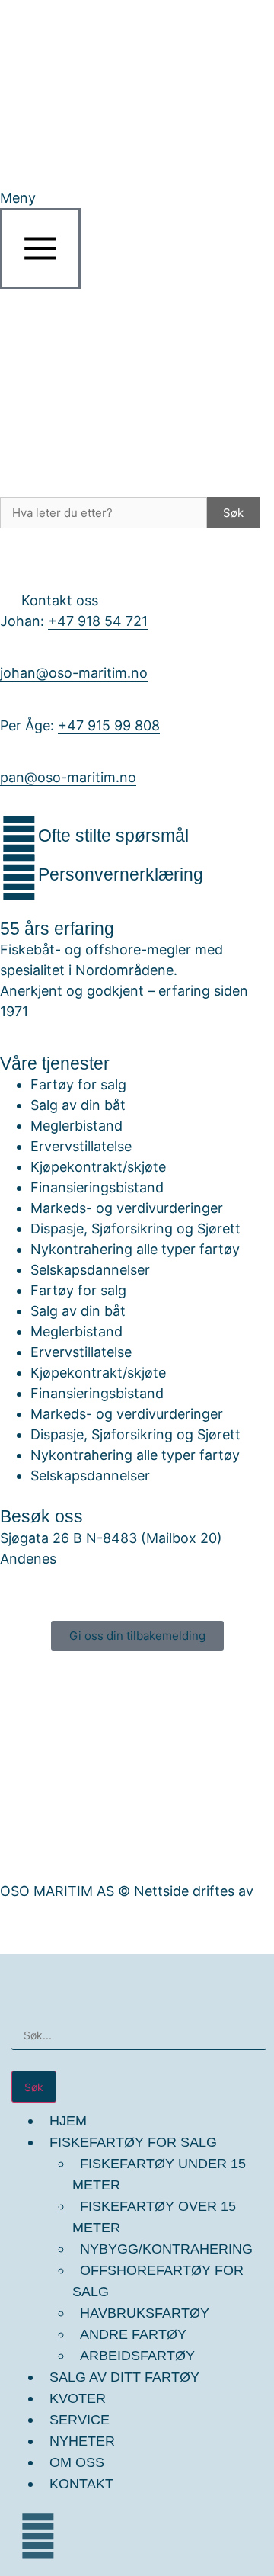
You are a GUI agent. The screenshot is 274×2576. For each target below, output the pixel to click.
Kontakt (81, 2484)
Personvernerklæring (121, 874)
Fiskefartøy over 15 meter (154, 2217)
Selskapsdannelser (90, 1270)
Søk (233, 513)
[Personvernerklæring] (19, 877)
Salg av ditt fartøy (124, 2377)
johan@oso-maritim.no (74, 673)
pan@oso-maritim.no (68, 777)
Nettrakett (34, 1912)
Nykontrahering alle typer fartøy (135, 1249)
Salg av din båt (78, 1105)
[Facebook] (38, 2536)
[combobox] (139, 2035)
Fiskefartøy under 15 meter (159, 2174)
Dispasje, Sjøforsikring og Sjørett (135, 1229)
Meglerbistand (76, 1126)
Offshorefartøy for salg (158, 2281)
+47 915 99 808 (109, 725)
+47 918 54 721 (98, 621)
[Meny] (40, 249)
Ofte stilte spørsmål (113, 836)
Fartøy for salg (78, 1084)
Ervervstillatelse (81, 1146)
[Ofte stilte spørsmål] (19, 839)
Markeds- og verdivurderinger (127, 1208)
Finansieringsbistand (97, 1187)
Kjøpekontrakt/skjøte (98, 1167)
